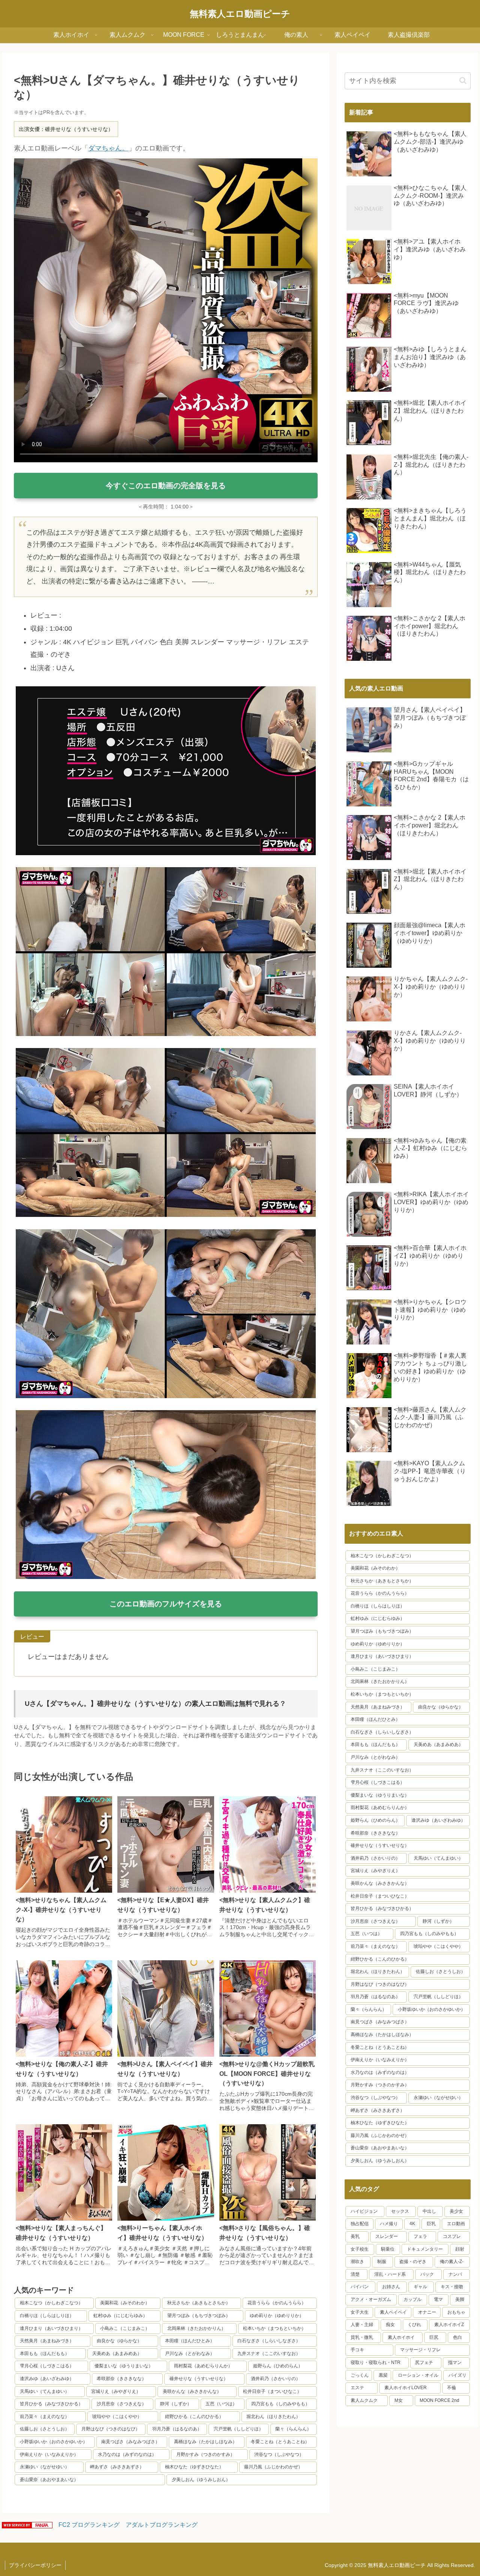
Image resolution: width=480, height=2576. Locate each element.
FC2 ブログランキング (89, 2525)
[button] (463, 80)
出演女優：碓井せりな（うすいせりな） (66, 129)
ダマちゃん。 (108, 148)
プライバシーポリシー (35, 2565)
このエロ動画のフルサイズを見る (166, 1604)
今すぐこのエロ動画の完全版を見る (166, 486)
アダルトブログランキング (162, 2525)
